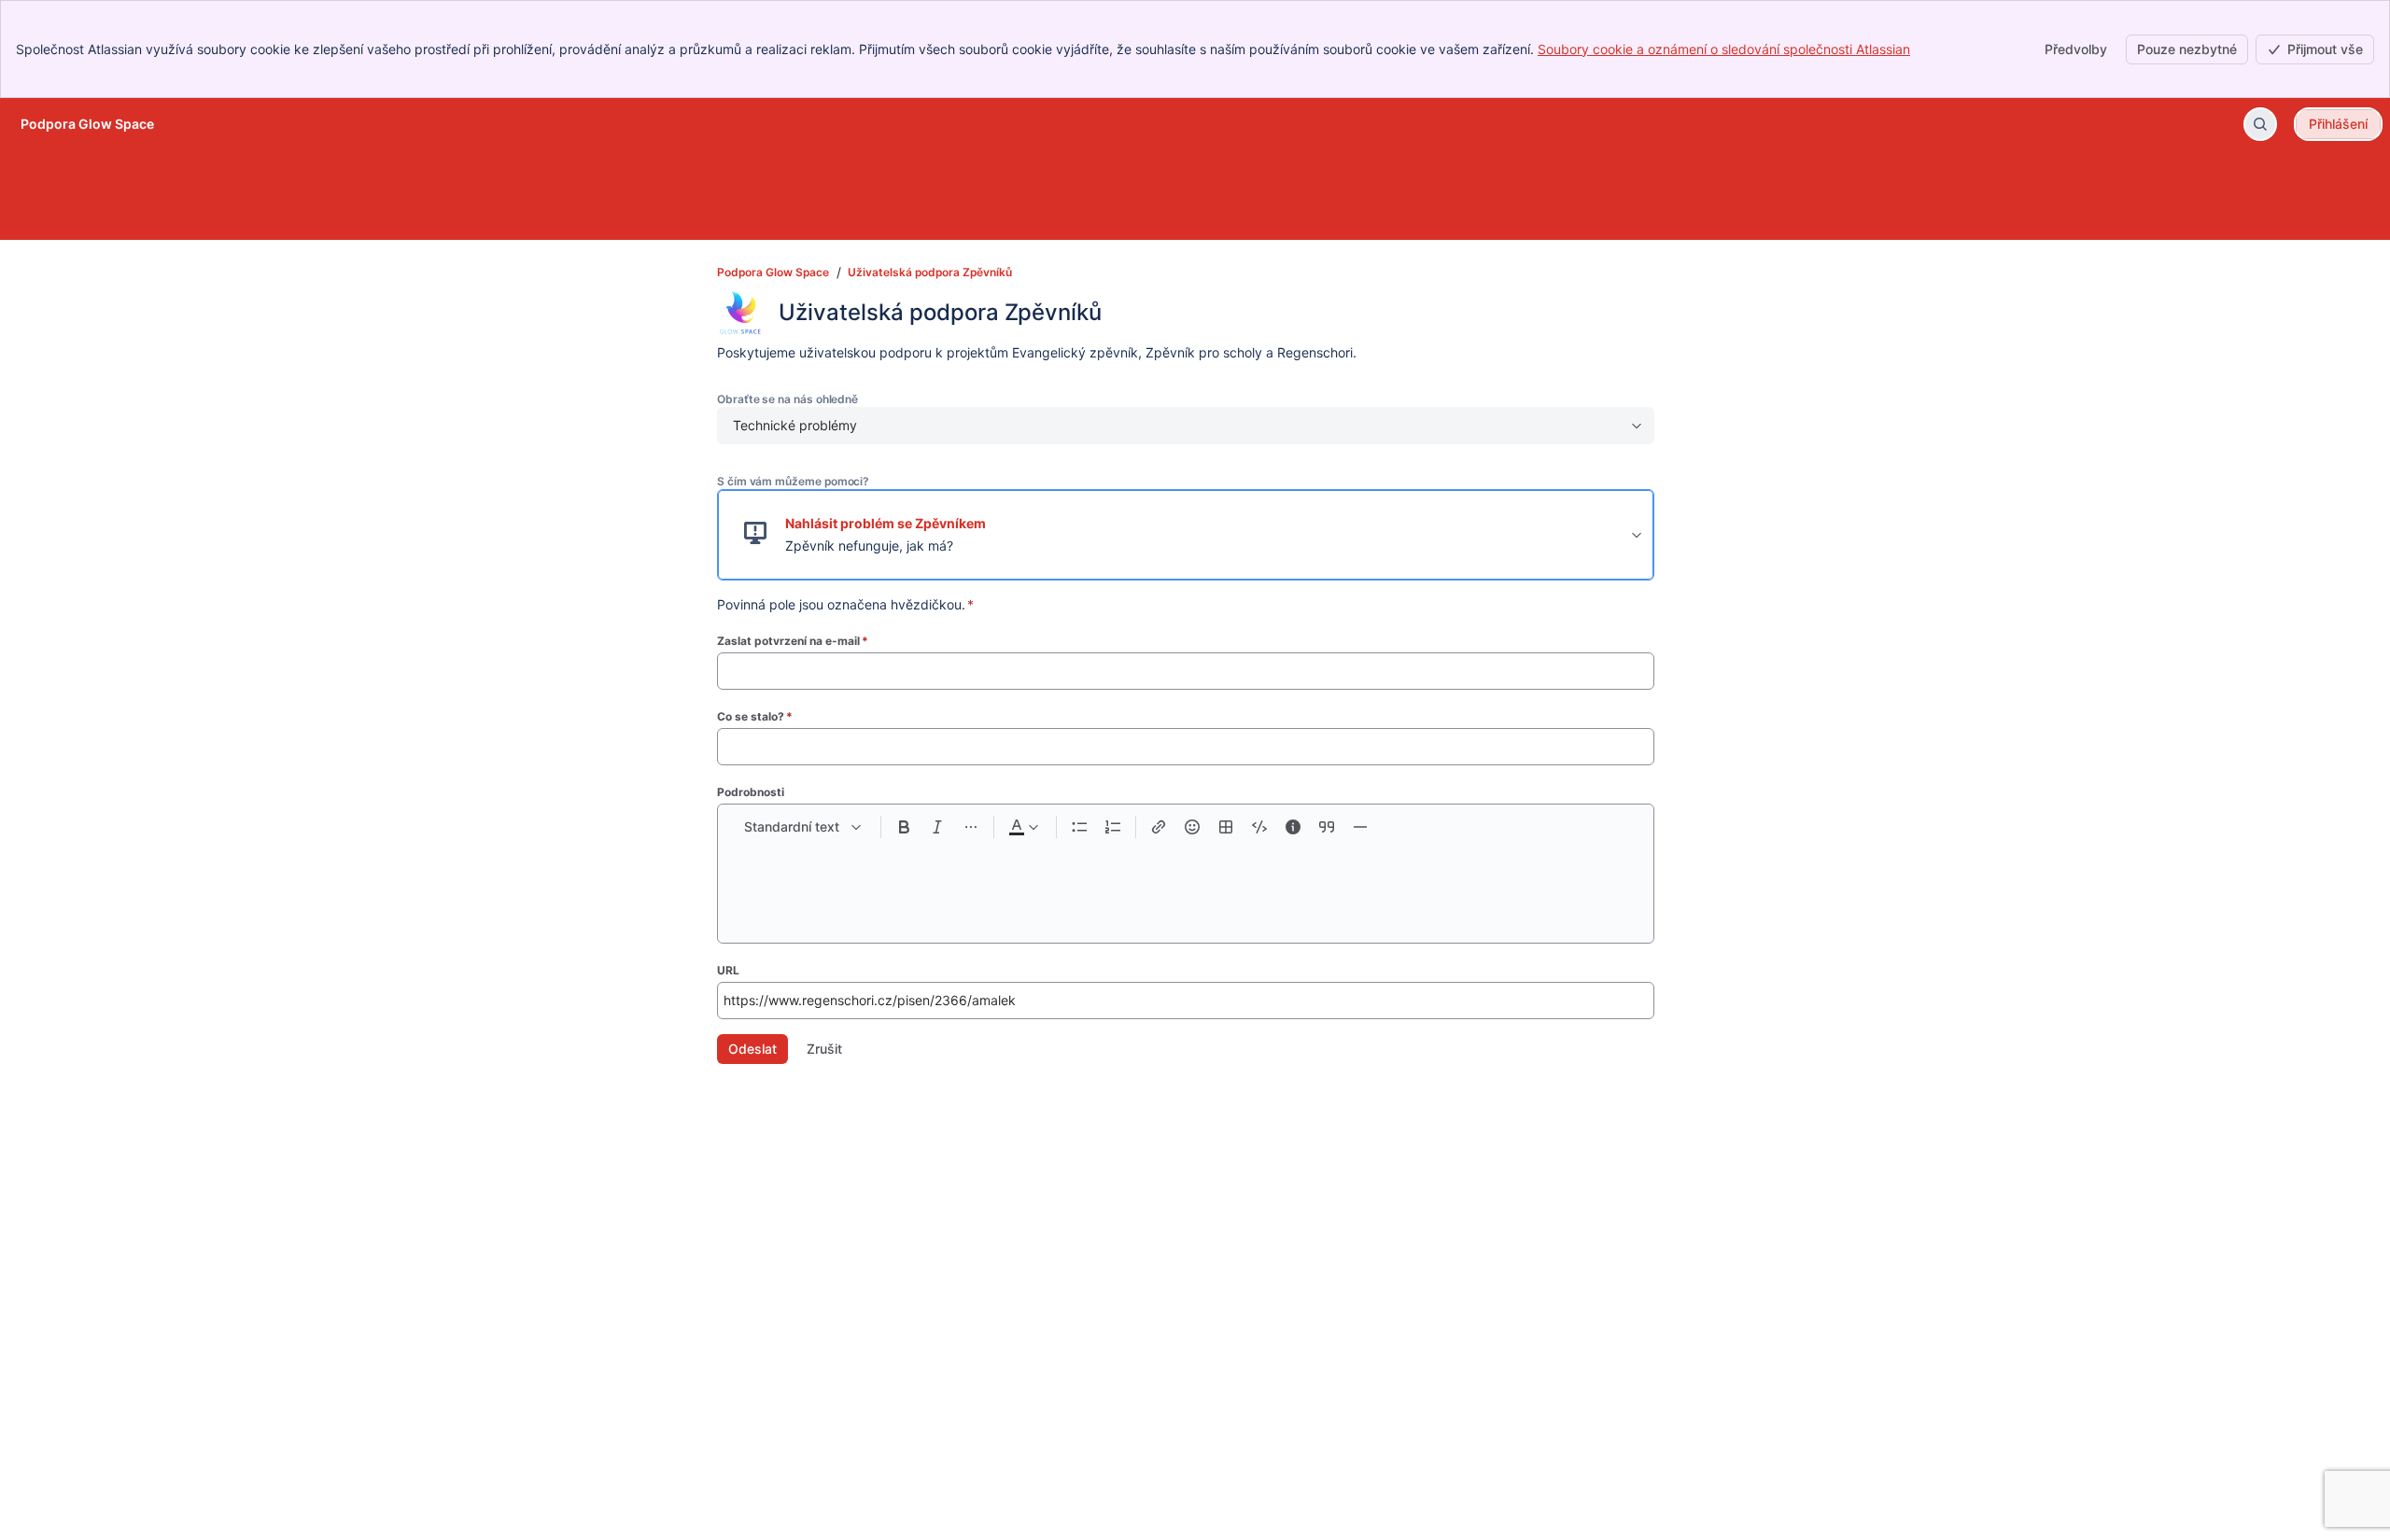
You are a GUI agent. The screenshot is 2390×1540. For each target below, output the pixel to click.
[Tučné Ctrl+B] (904, 827)
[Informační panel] (1293, 827)
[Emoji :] (1192, 827)
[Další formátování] (971, 827)
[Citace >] (1327, 827)
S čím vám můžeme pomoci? (793, 481)
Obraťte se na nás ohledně (787, 399)
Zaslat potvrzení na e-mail (793, 641)
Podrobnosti (751, 792)
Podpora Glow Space (773, 272)
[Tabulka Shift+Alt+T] (1226, 827)
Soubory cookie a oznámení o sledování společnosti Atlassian (1724, 49)
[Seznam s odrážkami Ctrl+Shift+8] (1079, 827)
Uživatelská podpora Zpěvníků (930, 272)
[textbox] (1186, 883)
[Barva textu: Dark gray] (1023, 827)
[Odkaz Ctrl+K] (1159, 827)
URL (728, 970)
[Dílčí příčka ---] (1360, 827)
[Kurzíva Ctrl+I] (937, 827)
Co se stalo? (755, 716)
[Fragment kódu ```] (1259, 827)
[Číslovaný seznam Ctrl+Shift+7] (1113, 827)
